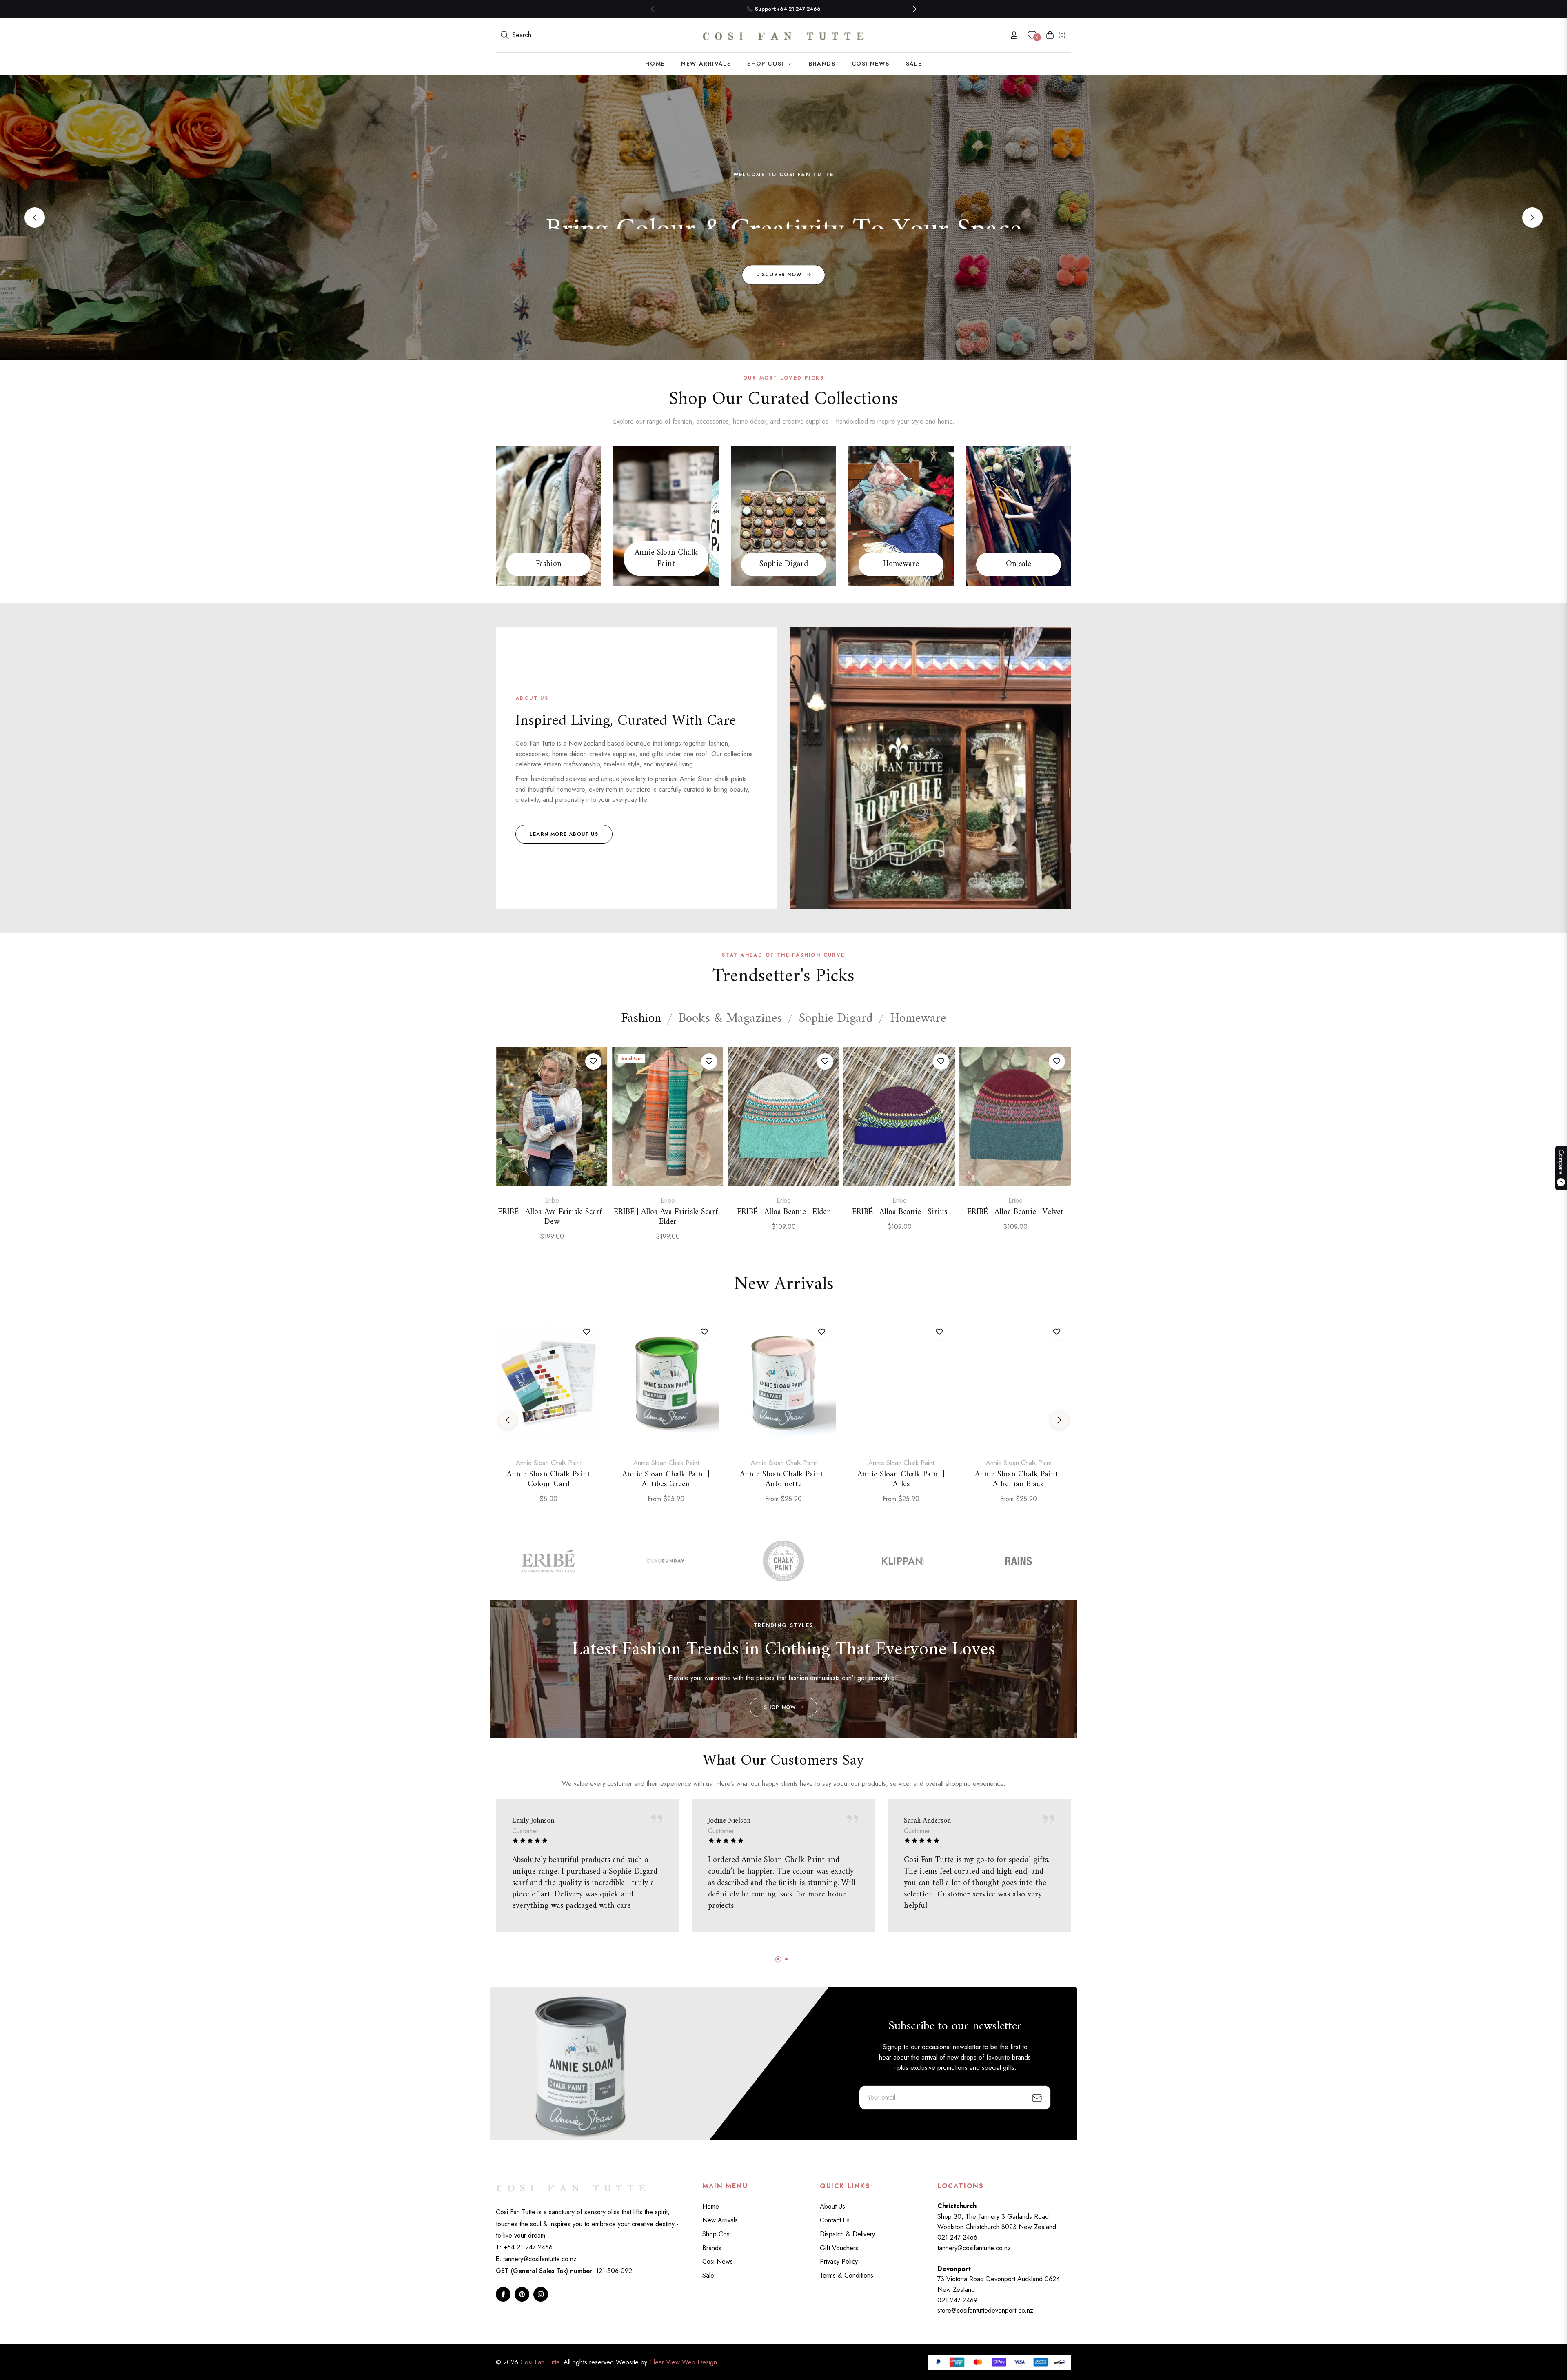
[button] (914, 9)
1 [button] (773, 344)
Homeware (901, 564)
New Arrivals (720, 2220)
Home (711, 2206)
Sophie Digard (784, 564)
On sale (1019, 564)
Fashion (549, 564)
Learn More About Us (564, 834)
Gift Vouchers (839, 2248)
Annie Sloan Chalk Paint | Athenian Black (1019, 1480)
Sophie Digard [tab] (836, 1019)
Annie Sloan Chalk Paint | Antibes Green (666, 1480)
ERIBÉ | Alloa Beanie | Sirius (900, 1212)
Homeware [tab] (918, 1019)
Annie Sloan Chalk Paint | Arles (901, 1480)
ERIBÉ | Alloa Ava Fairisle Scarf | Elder (668, 1217)
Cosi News (718, 2261)
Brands (712, 2248)
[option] (552, 1153)
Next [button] (1532, 218)
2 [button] (783, 344)
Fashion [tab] (641, 1019)
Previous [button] (35, 218)
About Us (832, 2206)
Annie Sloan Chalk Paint (666, 559)
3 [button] (794, 344)
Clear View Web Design (683, 2362)
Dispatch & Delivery (847, 2234)
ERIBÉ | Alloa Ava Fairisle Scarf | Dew (552, 1217)
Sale (708, 2275)
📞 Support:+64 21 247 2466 (784, 9)
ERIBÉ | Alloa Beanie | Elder (783, 1212)
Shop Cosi (717, 2234)
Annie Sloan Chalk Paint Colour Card (548, 1480)
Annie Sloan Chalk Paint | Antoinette (783, 1480)
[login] (1014, 35)
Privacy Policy (839, 2261)
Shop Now (780, 1707)
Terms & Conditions (847, 2275)
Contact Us (835, 2220)
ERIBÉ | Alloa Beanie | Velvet (1015, 1212)
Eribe (552, 1200)
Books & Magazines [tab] (730, 1019)
